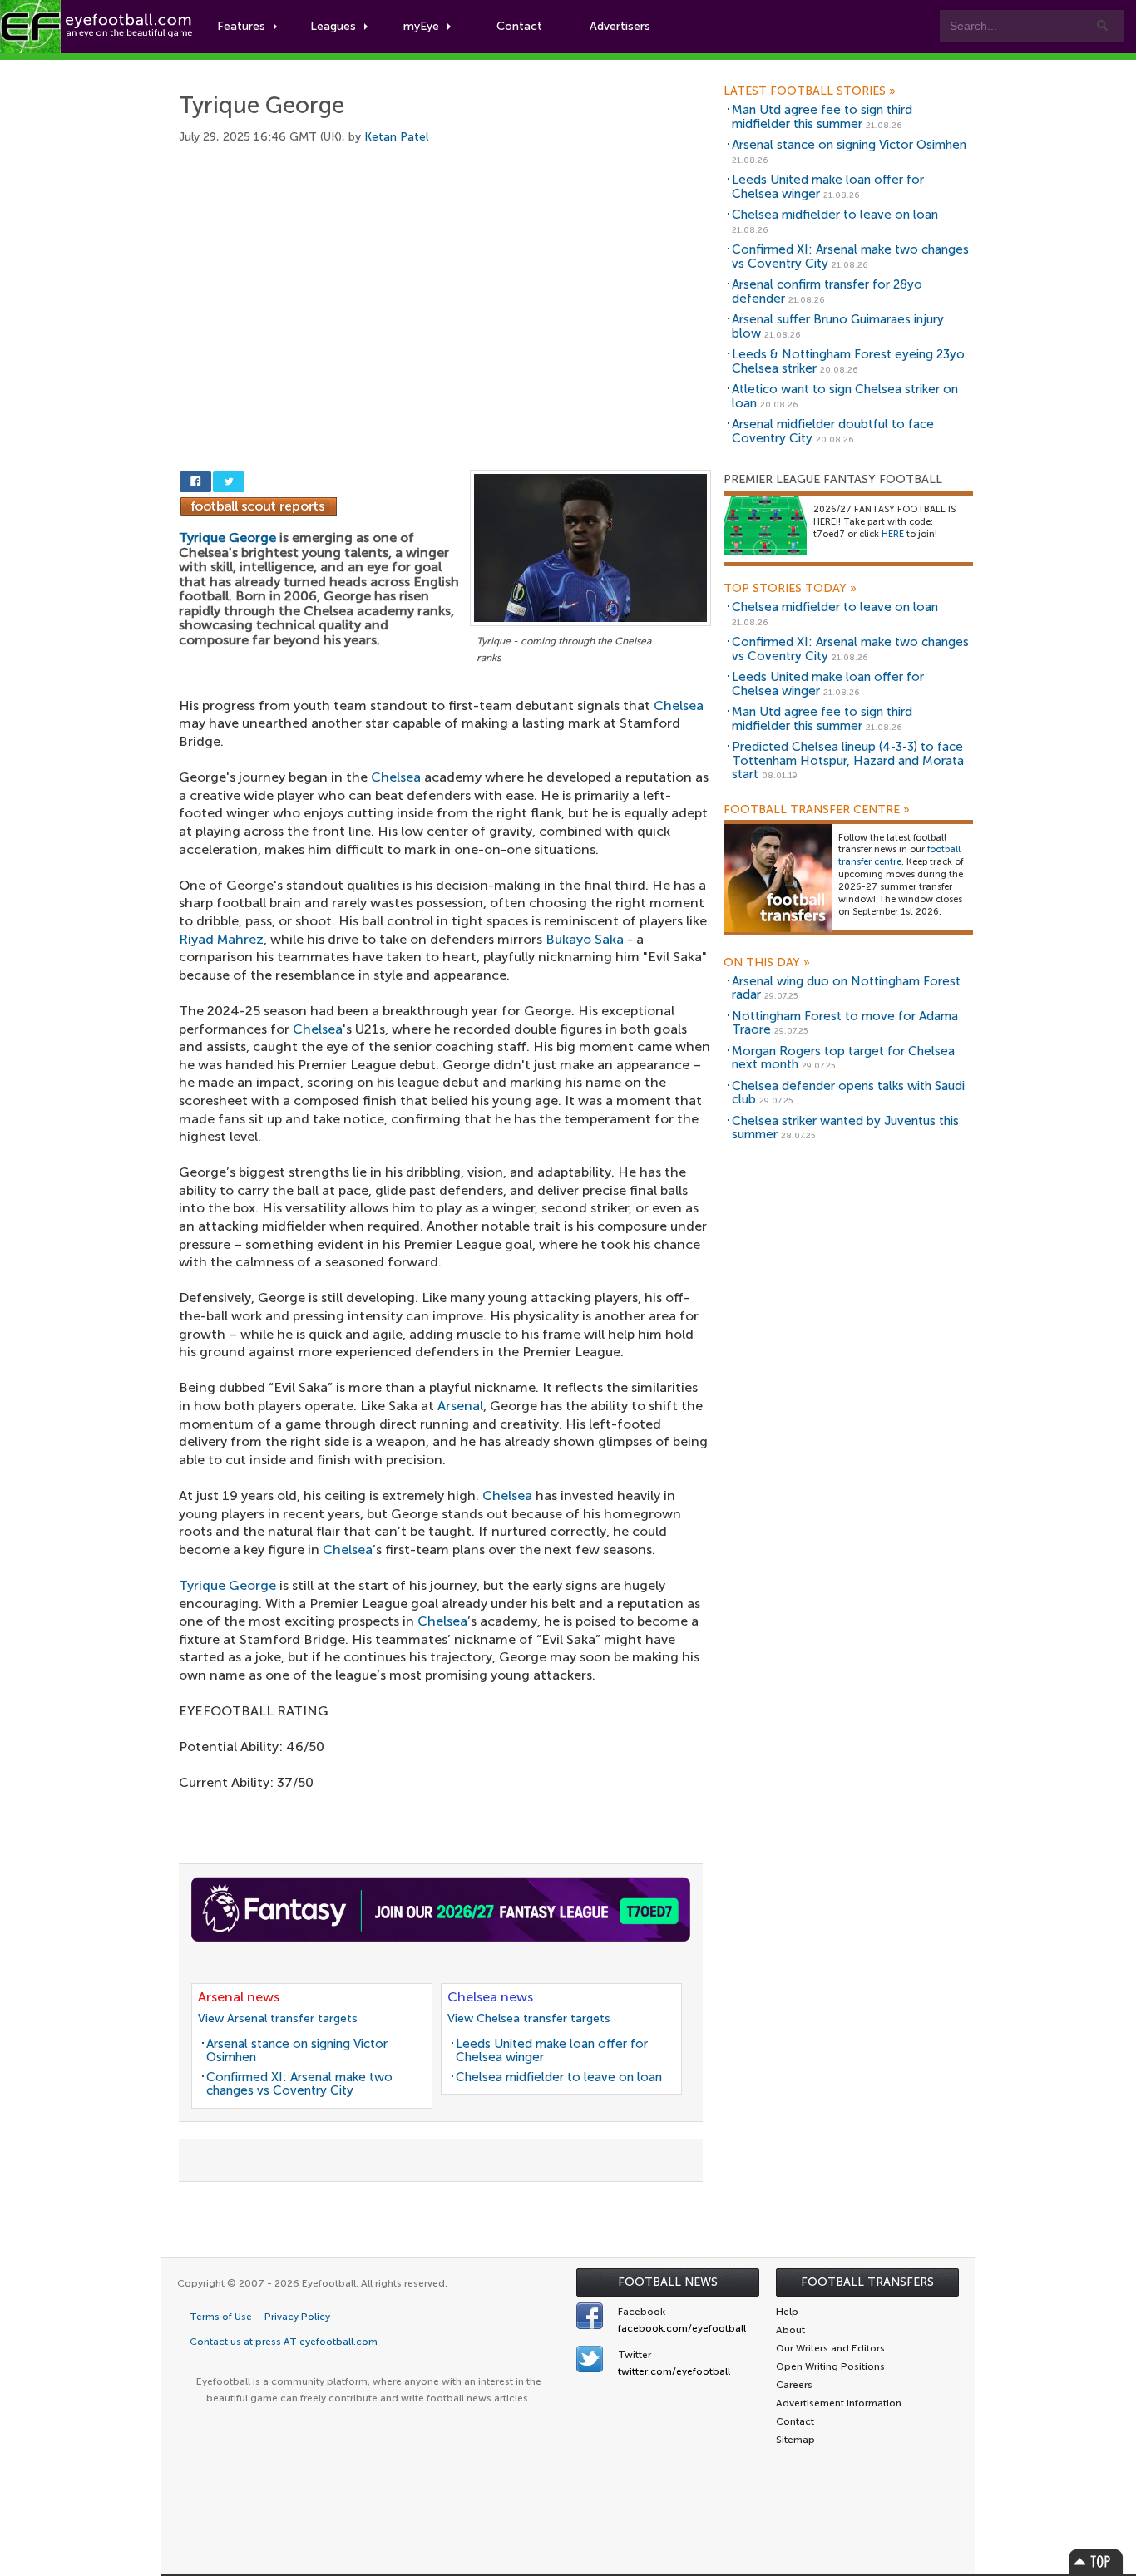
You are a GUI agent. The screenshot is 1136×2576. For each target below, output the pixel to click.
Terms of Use (221, 2317)
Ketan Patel (396, 137)
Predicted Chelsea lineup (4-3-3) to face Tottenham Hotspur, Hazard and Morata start (848, 760)
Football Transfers (867, 2282)
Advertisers (620, 26)
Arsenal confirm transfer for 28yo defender (827, 291)
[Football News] (97, 27)
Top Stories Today (790, 589)
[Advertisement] (445, 289)
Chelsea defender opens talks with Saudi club (848, 1093)
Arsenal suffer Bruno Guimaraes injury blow (838, 326)
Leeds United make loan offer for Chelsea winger (552, 2051)
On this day (767, 963)
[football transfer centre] (778, 877)
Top (1096, 2561)
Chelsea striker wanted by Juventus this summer (845, 1128)
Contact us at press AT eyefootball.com (284, 2342)
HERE (893, 534)
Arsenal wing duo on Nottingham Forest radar (846, 988)
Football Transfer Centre (817, 810)
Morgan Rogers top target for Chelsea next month (843, 1058)
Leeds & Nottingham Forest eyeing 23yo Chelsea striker (848, 361)
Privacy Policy (297, 2317)
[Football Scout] (259, 505)
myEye (421, 26)
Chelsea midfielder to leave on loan (559, 2077)
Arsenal (460, 1406)
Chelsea (679, 706)
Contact (519, 26)
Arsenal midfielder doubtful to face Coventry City (833, 431)
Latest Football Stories (810, 91)
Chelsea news (490, 1997)
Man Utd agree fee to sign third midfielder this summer (822, 117)
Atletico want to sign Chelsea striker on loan (845, 396)
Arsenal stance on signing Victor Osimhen (297, 2051)
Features (241, 26)
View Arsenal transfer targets (278, 2018)
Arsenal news (239, 1997)
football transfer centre (899, 856)
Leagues (333, 26)
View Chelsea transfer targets (529, 2018)
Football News (668, 2282)
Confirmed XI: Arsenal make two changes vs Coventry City (299, 2084)
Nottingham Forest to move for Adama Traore (845, 1023)
